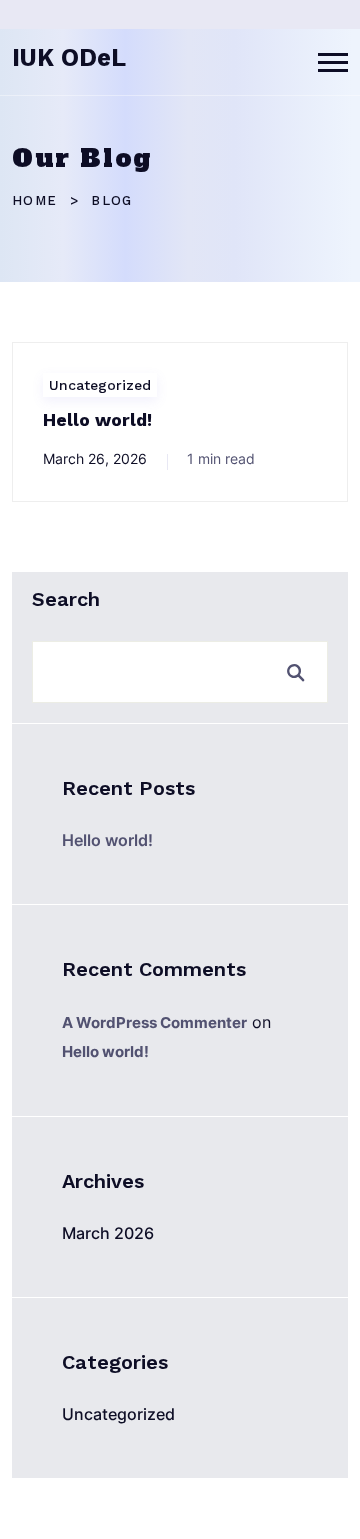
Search (66, 599)
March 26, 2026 (95, 458)
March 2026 (108, 1233)
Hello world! (97, 419)
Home (34, 200)
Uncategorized (100, 385)
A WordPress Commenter (154, 1022)
